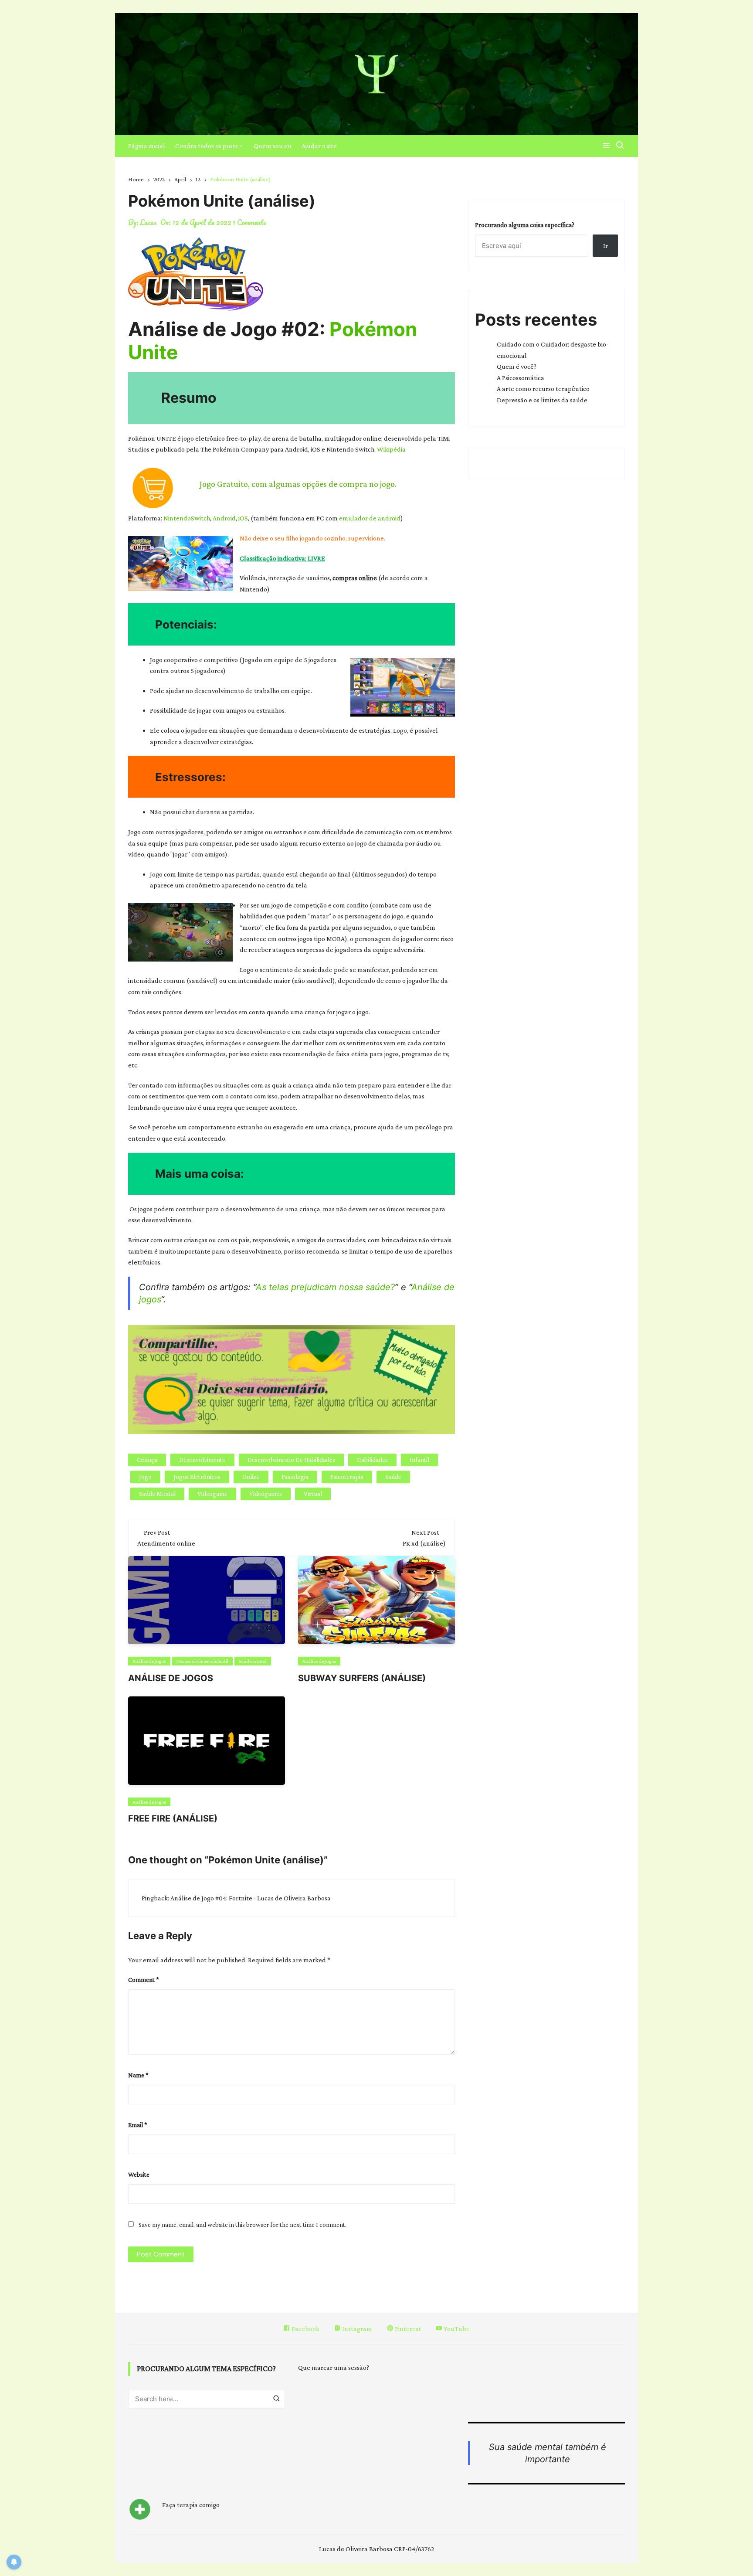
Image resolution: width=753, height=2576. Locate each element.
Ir (605, 246)
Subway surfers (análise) (362, 1678)
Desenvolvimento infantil (202, 1661)
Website (139, 2175)
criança (147, 1460)
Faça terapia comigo (191, 2505)
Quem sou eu (273, 146)
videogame (212, 1494)
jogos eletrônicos (197, 1477)
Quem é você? (517, 366)
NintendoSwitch (187, 518)
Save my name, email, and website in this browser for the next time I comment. (243, 2225)
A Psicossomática (521, 378)
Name (138, 2075)
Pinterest (407, 2329)
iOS (243, 518)
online (251, 1477)
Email (138, 2125)
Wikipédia (391, 449)
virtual (313, 1494)
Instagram (356, 2329)
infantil (419, 1460)
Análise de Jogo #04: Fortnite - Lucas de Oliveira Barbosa (251, 1898)
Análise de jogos (171, 1678)
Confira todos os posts (207, 146)
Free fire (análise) (173, 1818)
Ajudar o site (319, 146)
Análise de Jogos (149, 1661)
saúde (393, 1477)
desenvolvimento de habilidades (291, 1460)
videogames (266, 1494)
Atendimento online (166, 1543)
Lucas (148, 222)
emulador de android (369, 518)
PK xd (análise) (424, 1543)
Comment (144, 1980)
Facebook (305, 2329)
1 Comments (249, 222)
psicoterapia (347, 1477)
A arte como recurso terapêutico (543, 389)
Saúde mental (157, 1494)
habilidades (372, 1460)
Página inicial (147, 146)
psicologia (295, 1477)
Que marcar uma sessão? (334, 2367)
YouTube (456, 2329)
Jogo (145, 1477)
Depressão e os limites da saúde (542, 400)
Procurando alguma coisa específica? (525, 225)
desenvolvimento (202, 1460)
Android (224, 518)
